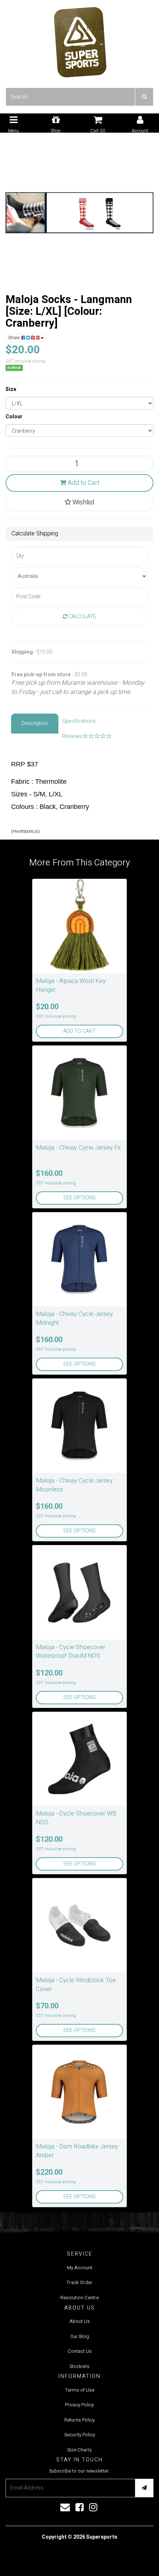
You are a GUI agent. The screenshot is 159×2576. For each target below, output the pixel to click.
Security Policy (80, 2435)
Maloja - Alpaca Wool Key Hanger (71, 985)
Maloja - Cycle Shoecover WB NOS (76, 1818)
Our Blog (80, 2336)
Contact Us (80, 2351)
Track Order (79, 2282)
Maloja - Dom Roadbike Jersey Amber (77, 2151)
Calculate (82, 617)
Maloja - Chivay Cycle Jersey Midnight (74, 1318)
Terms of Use (80, 2390)
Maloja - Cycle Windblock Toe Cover (76, 1985)
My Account (80, 2268)
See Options (79, 1198)
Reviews (72, 736)
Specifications (79, 721)
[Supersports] (80, 40)
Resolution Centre (79, 2298)
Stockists (79, 2366)
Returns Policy (79, 2420)
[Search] (144, 97)
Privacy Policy (79, 2405)
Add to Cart (83, 483)
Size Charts (79, 2450)
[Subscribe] (144, 2488)
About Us (80, 2321)
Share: (15, 338)
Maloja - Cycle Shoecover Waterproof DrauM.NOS (71, 1652)
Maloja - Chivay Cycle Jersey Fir (78, 1148)
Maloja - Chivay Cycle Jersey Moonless (74, 1485)
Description (35, 723)
